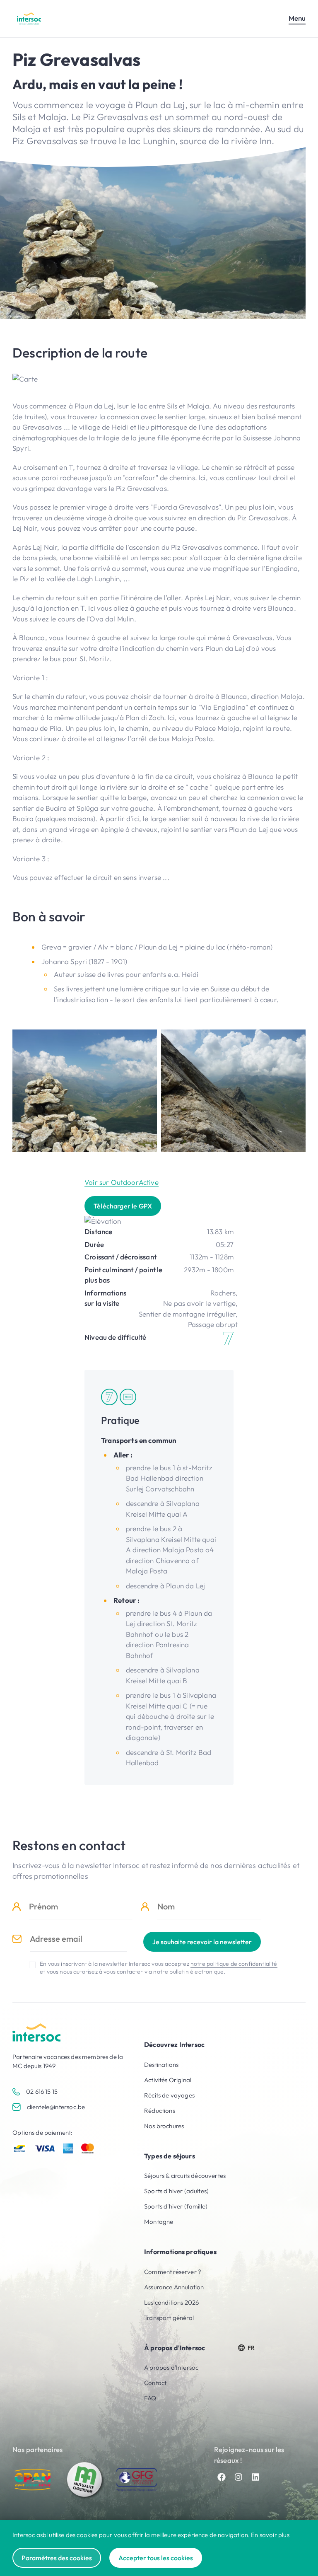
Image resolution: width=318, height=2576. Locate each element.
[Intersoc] (29, 18)
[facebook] (222, 2477)
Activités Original (168, 2080)
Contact (155, 2383)
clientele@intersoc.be (56, 2107)
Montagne (159, 2222)
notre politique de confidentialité (234, 1964)
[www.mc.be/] (85, 2480)
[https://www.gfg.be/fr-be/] (137, 2480)
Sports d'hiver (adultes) (176, 2191)
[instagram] (238, 2477)
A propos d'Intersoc (171, 2367)
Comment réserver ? (173, 2272)
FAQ (150, 2398)
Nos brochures (164, 2126)
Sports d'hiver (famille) (176, 2206)
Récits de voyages (169, 2095)
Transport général (169, 2318)
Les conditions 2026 (171, 2302)
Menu (297, 18)
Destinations (161, 2065)
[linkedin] (255, 2477)
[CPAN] (33, 2480)
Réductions (160, 2111)
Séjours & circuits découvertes (185, 2176)
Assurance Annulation (174, 2287)
